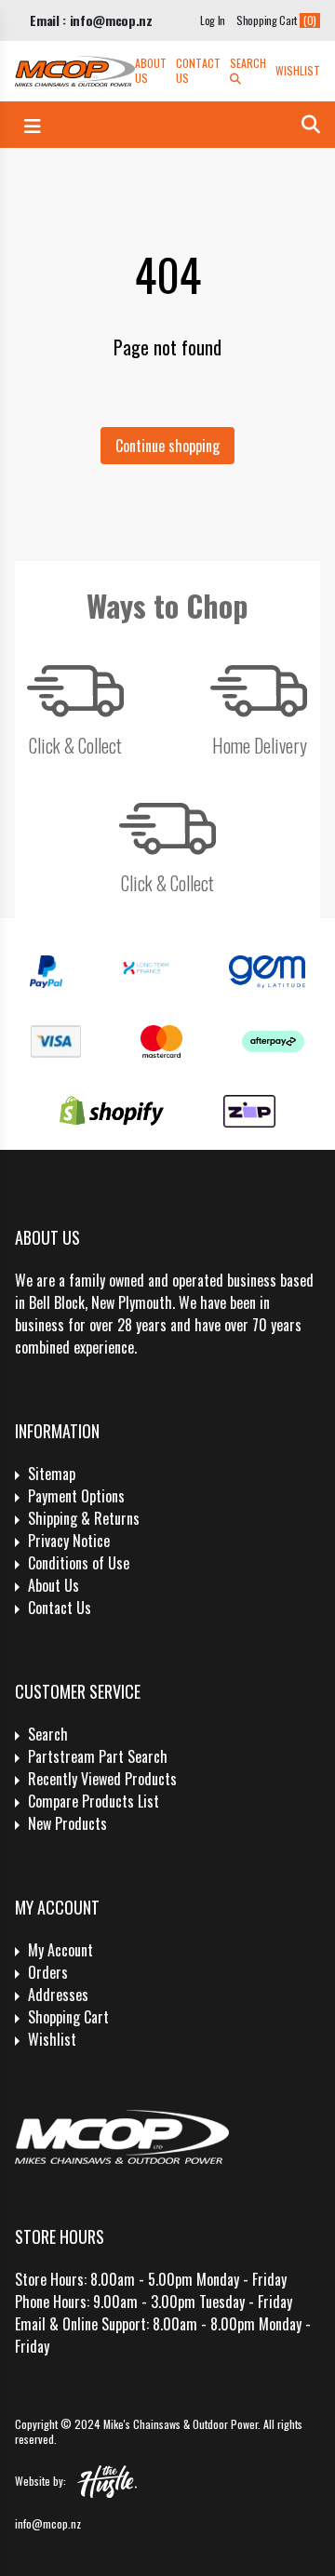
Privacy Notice (69, 1541)
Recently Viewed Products (102, 1779)
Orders (48, 1972)
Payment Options (76, 1496)
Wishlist (298, 71)
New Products (67, 1823)
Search (248, 63)
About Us (151, 71)
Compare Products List (94, 1801)
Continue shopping (167, 446)
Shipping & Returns (84, 1518)
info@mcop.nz (48, 2523)
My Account (60, 1950)
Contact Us (198, 71)
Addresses (58, 1995)
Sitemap (52, 1474)
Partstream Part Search (98, 1756)
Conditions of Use (79, 1563)
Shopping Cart (68, 2017)
